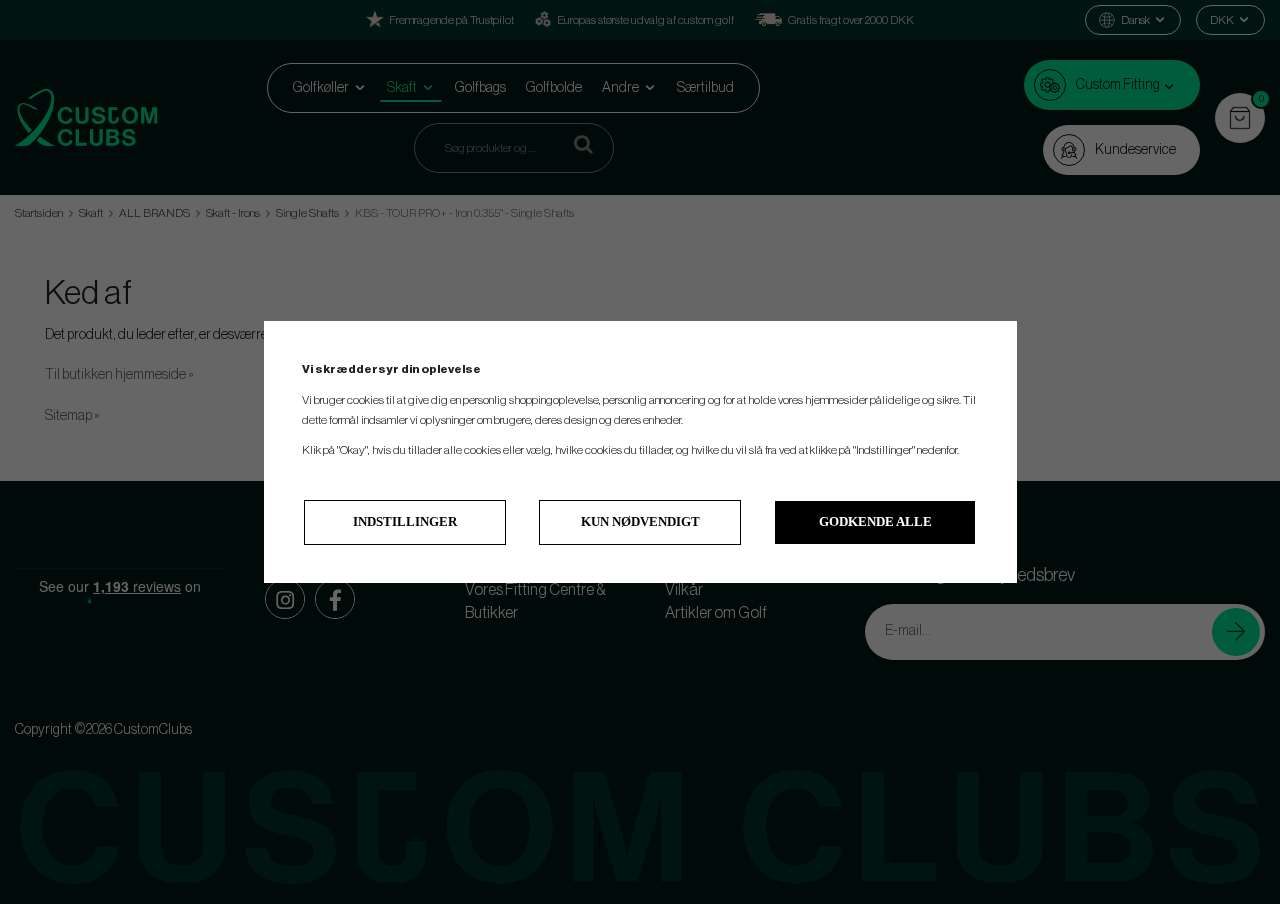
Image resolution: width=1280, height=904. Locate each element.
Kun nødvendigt (640, 521)
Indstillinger (405, 521)
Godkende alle (875, 521)
